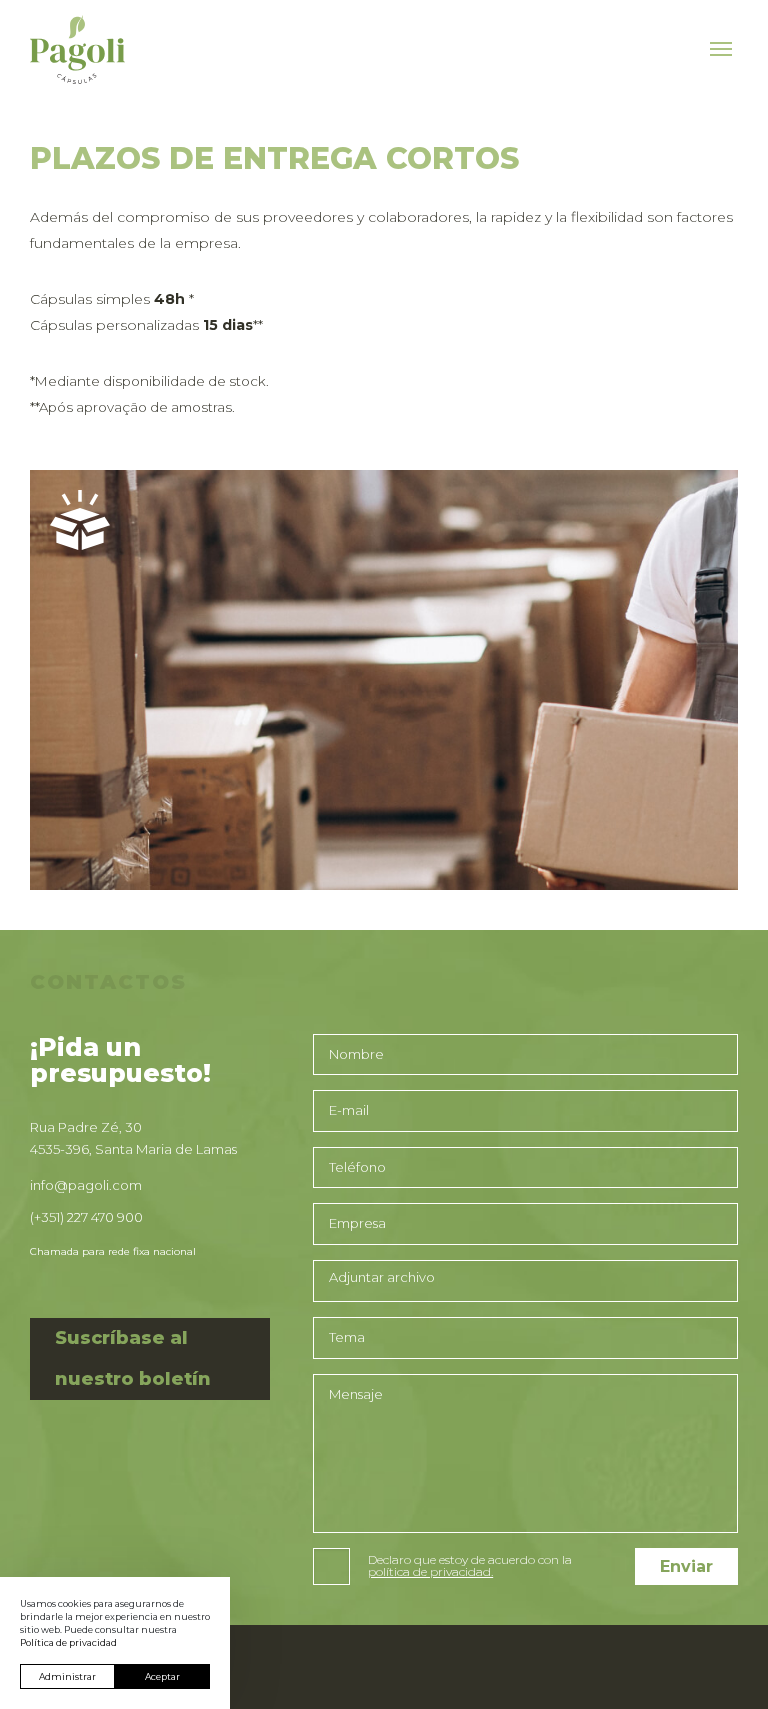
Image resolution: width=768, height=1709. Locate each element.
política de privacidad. (430, 1572)
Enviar (686, 1566)
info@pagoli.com (86, 1185)
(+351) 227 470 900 (86, 1217)
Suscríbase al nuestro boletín (133, 1358)
